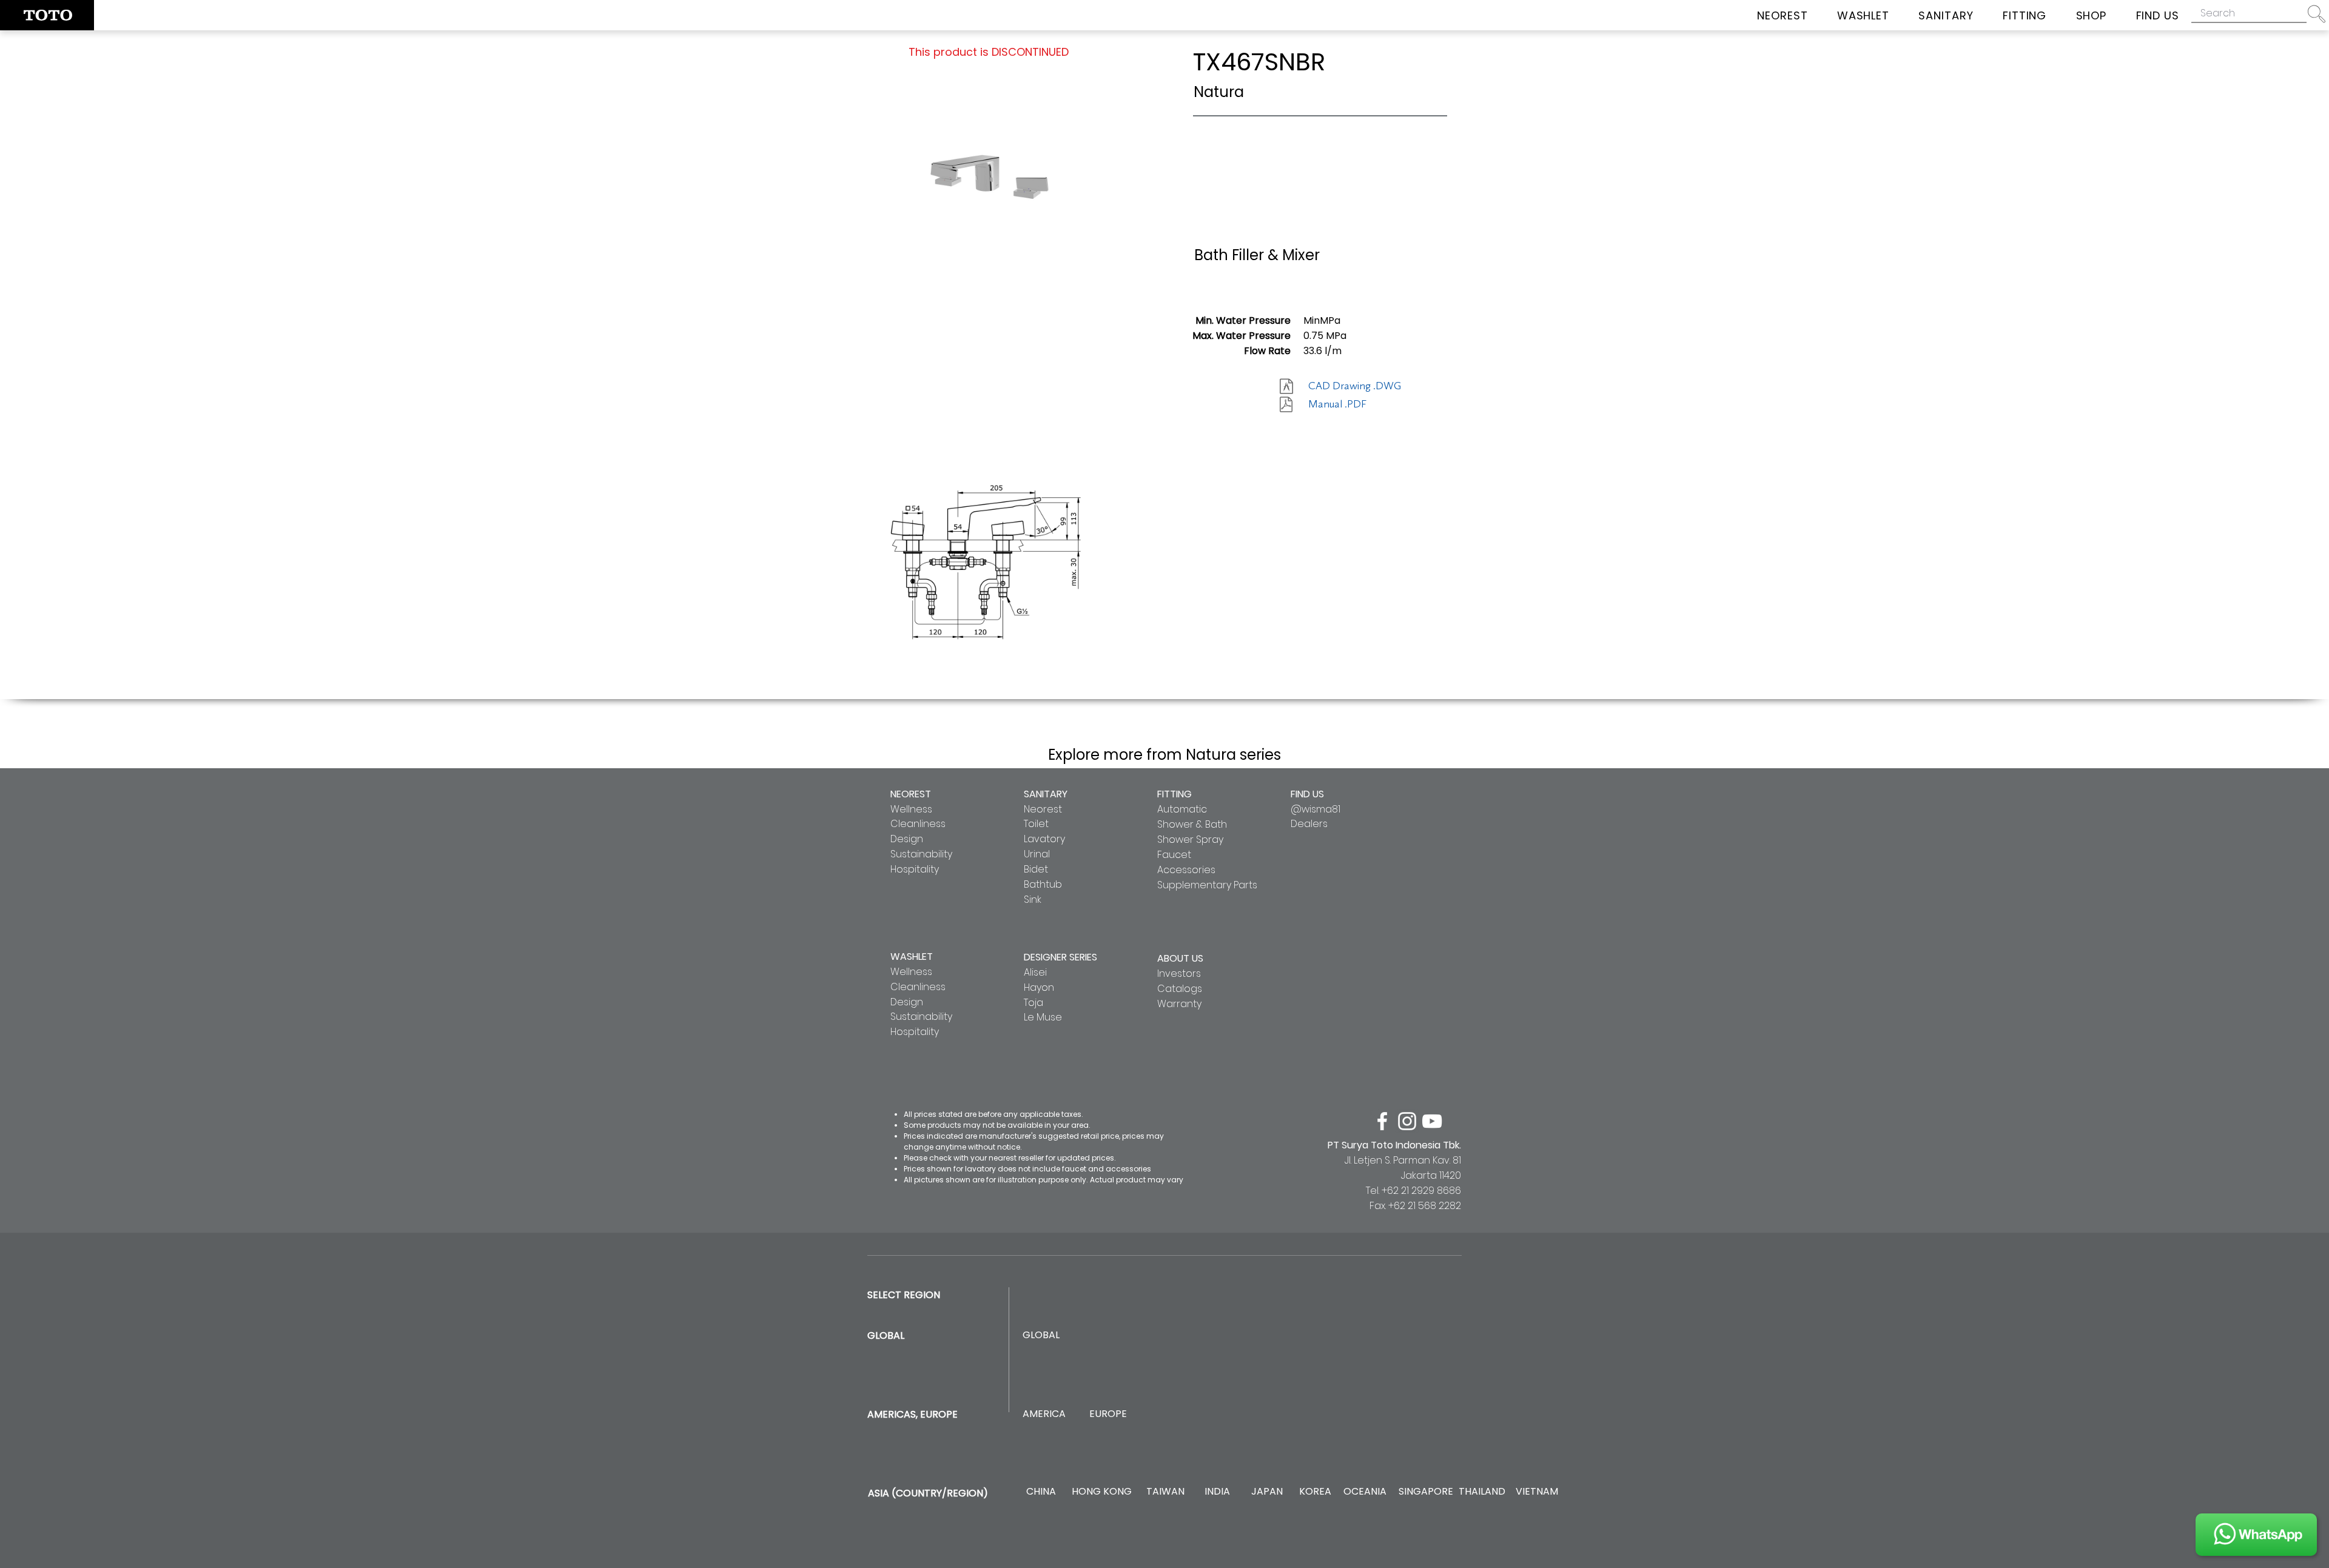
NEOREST (911, 794)
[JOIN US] (2256, 1535)
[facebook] (1382, 1121)
